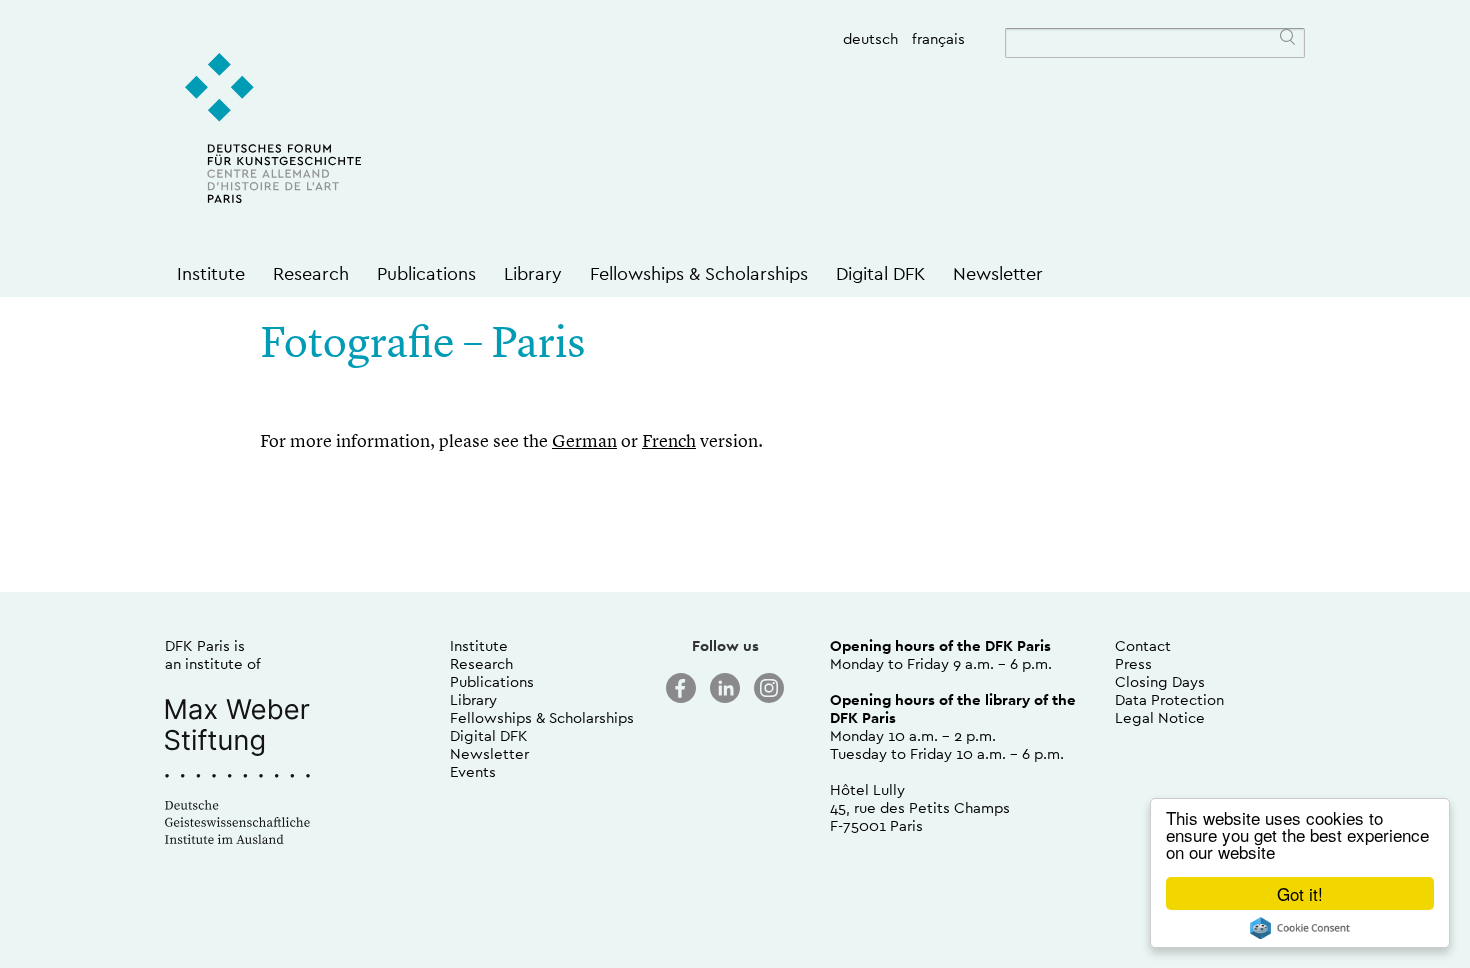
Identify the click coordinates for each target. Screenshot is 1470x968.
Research (311, 273)
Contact (1143, 645)
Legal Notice (1160, 717)
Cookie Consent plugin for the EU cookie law (1300, 928)
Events (473, 771)
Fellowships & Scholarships (699, 273)
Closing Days (1160, 681)
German (584, 442)
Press (1133, 663)
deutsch (870, 38)
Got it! (1300, 893)
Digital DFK (880, 273)
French (669, 442)
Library (533, 273)
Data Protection (1169, 699)
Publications (426, 273)
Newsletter (998, 273)
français (938, 38)
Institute (211, 273)
